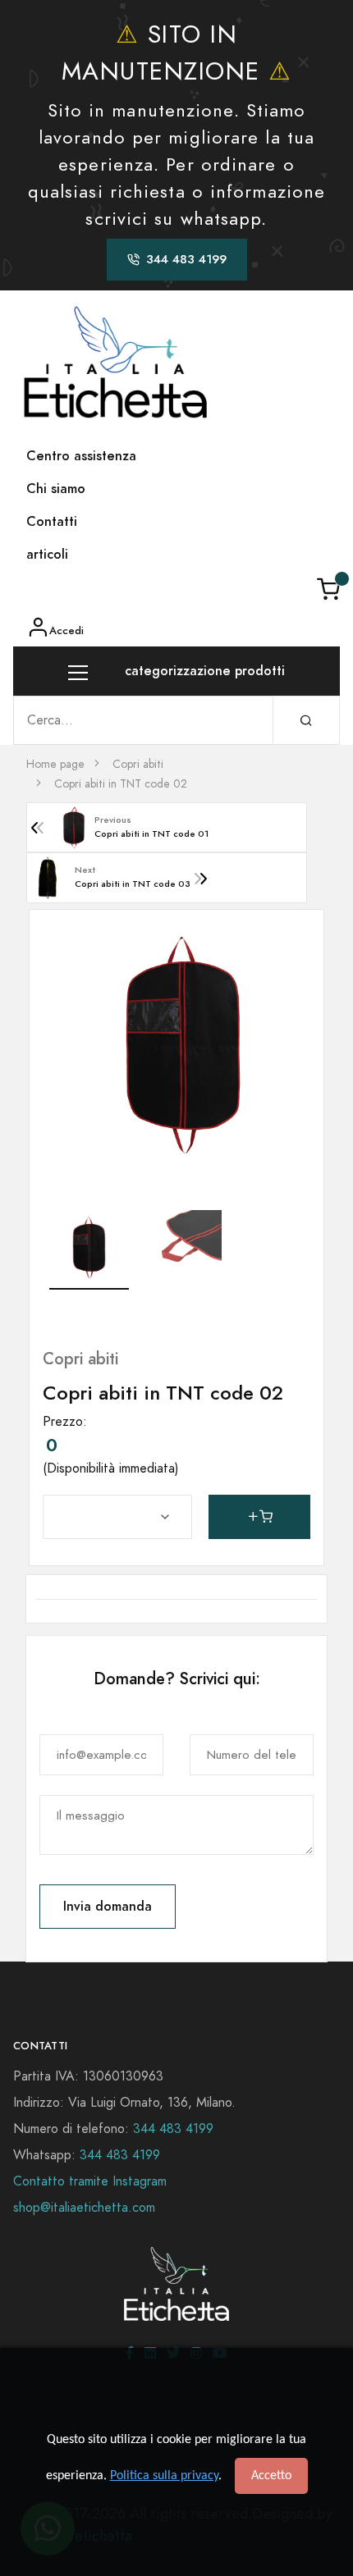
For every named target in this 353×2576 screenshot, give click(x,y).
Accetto (271, 2476)
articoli (47, 554)
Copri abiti (138, 764)
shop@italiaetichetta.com (84, 2208)
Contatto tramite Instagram (90, 2181)
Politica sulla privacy (164, 2476)
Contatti (52, 521)
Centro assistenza (81, 456)
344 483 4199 (173, 2129)
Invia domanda (108, 1906)
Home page (55, 764)
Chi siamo (56, 489)
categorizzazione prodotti (203, 671)
